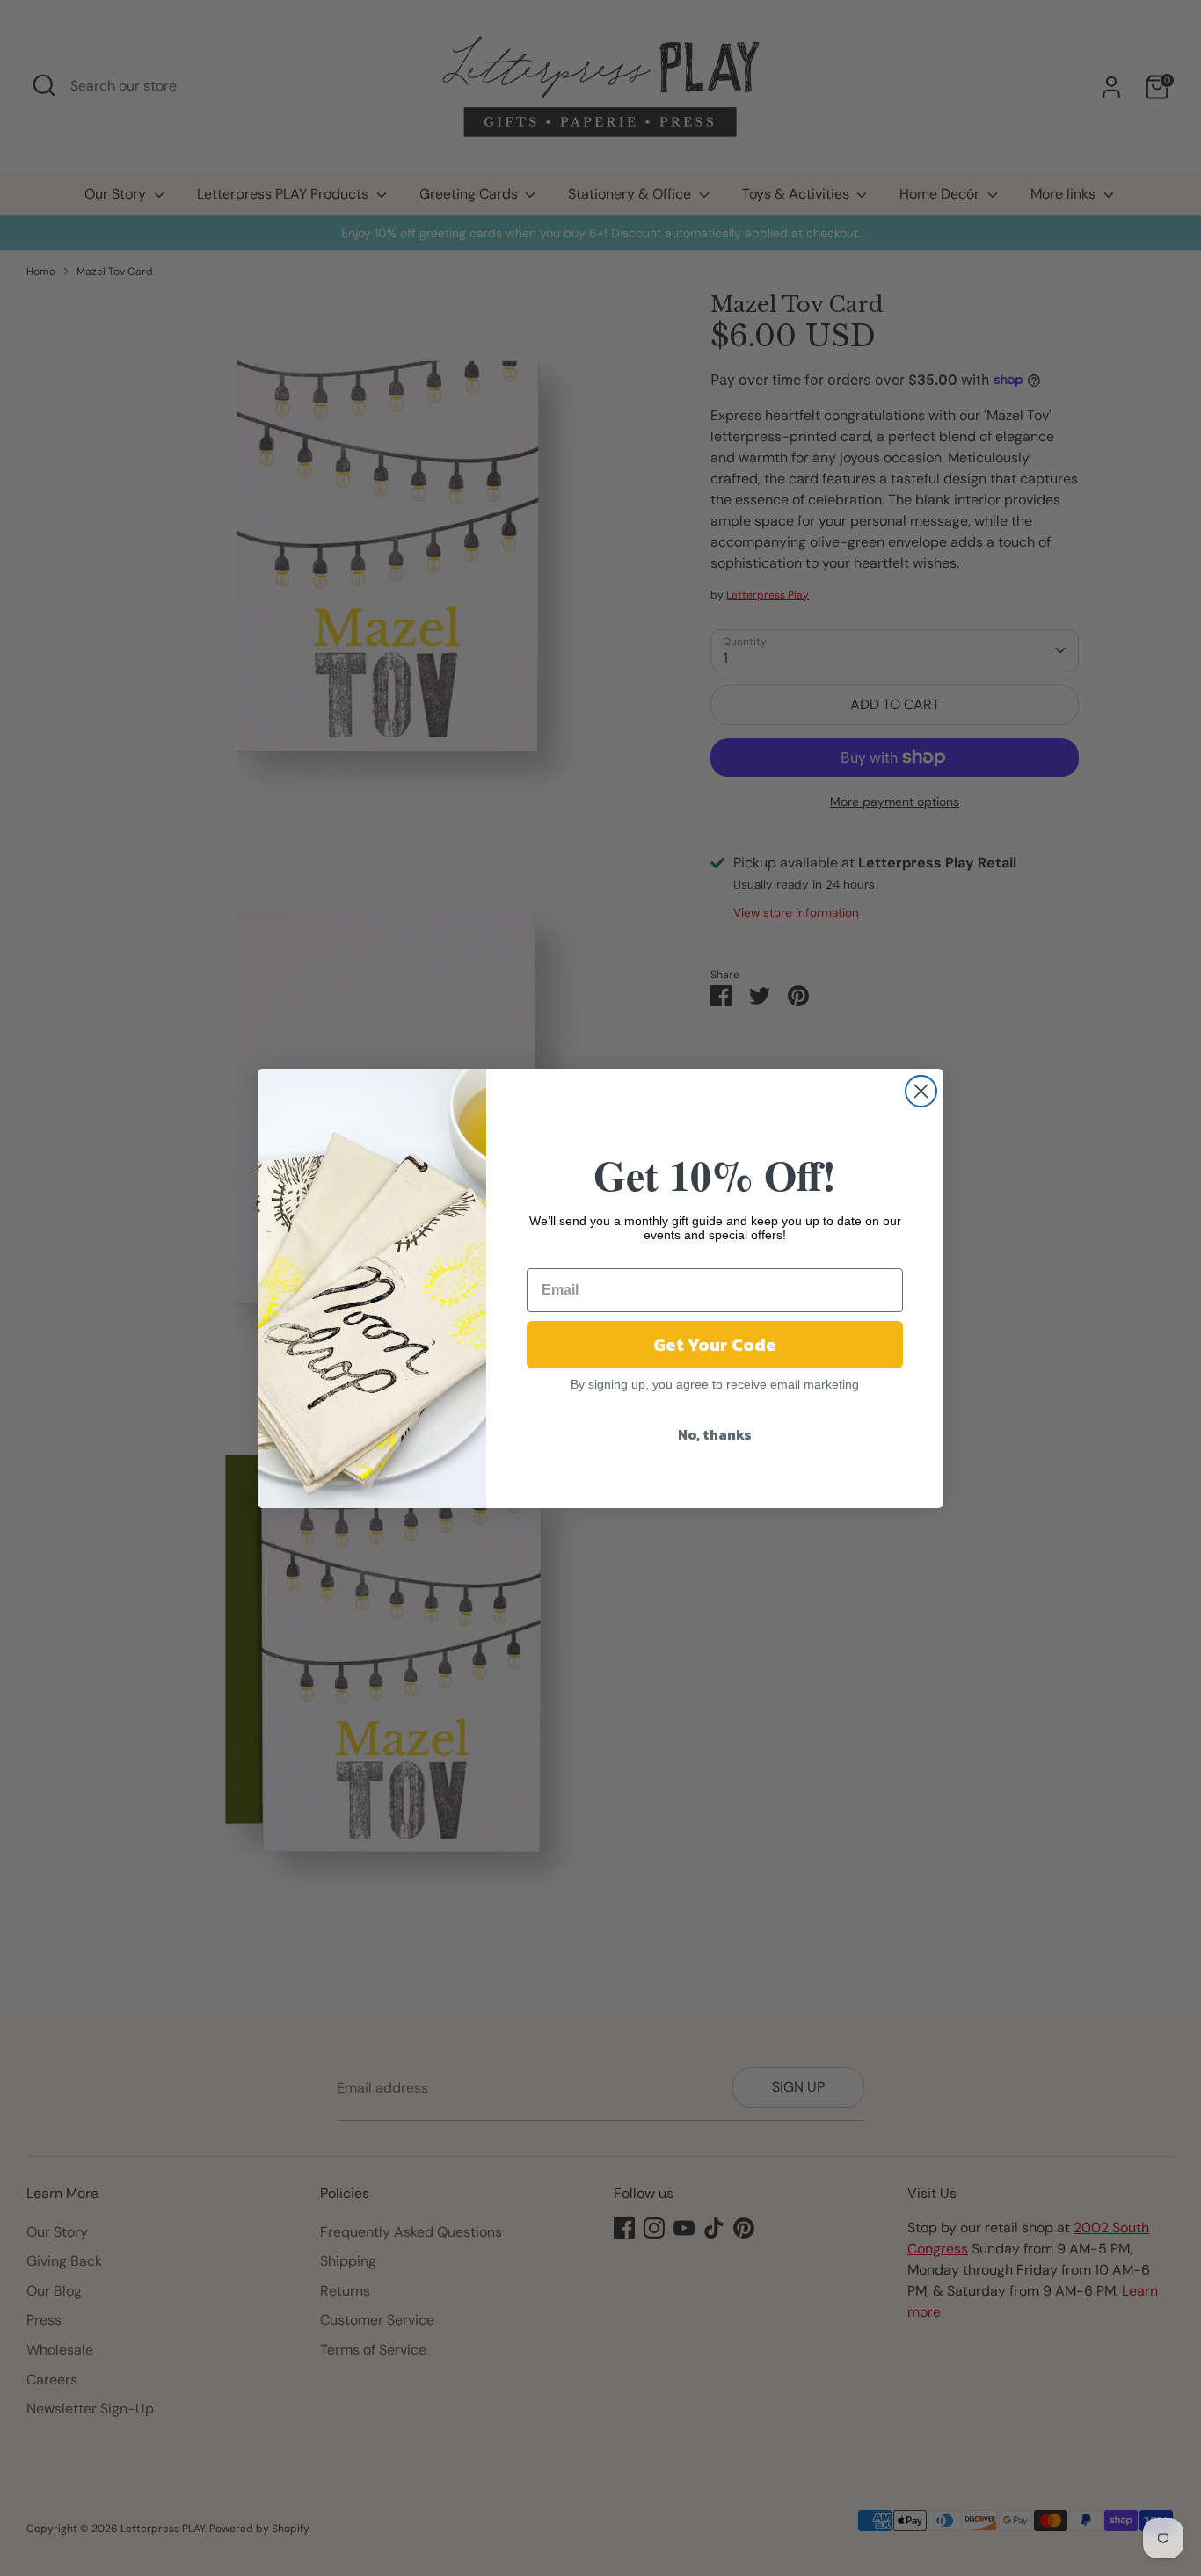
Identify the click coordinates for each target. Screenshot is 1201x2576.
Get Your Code (715, 1345)
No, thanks (715, 1434)
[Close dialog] (921, 1091)
